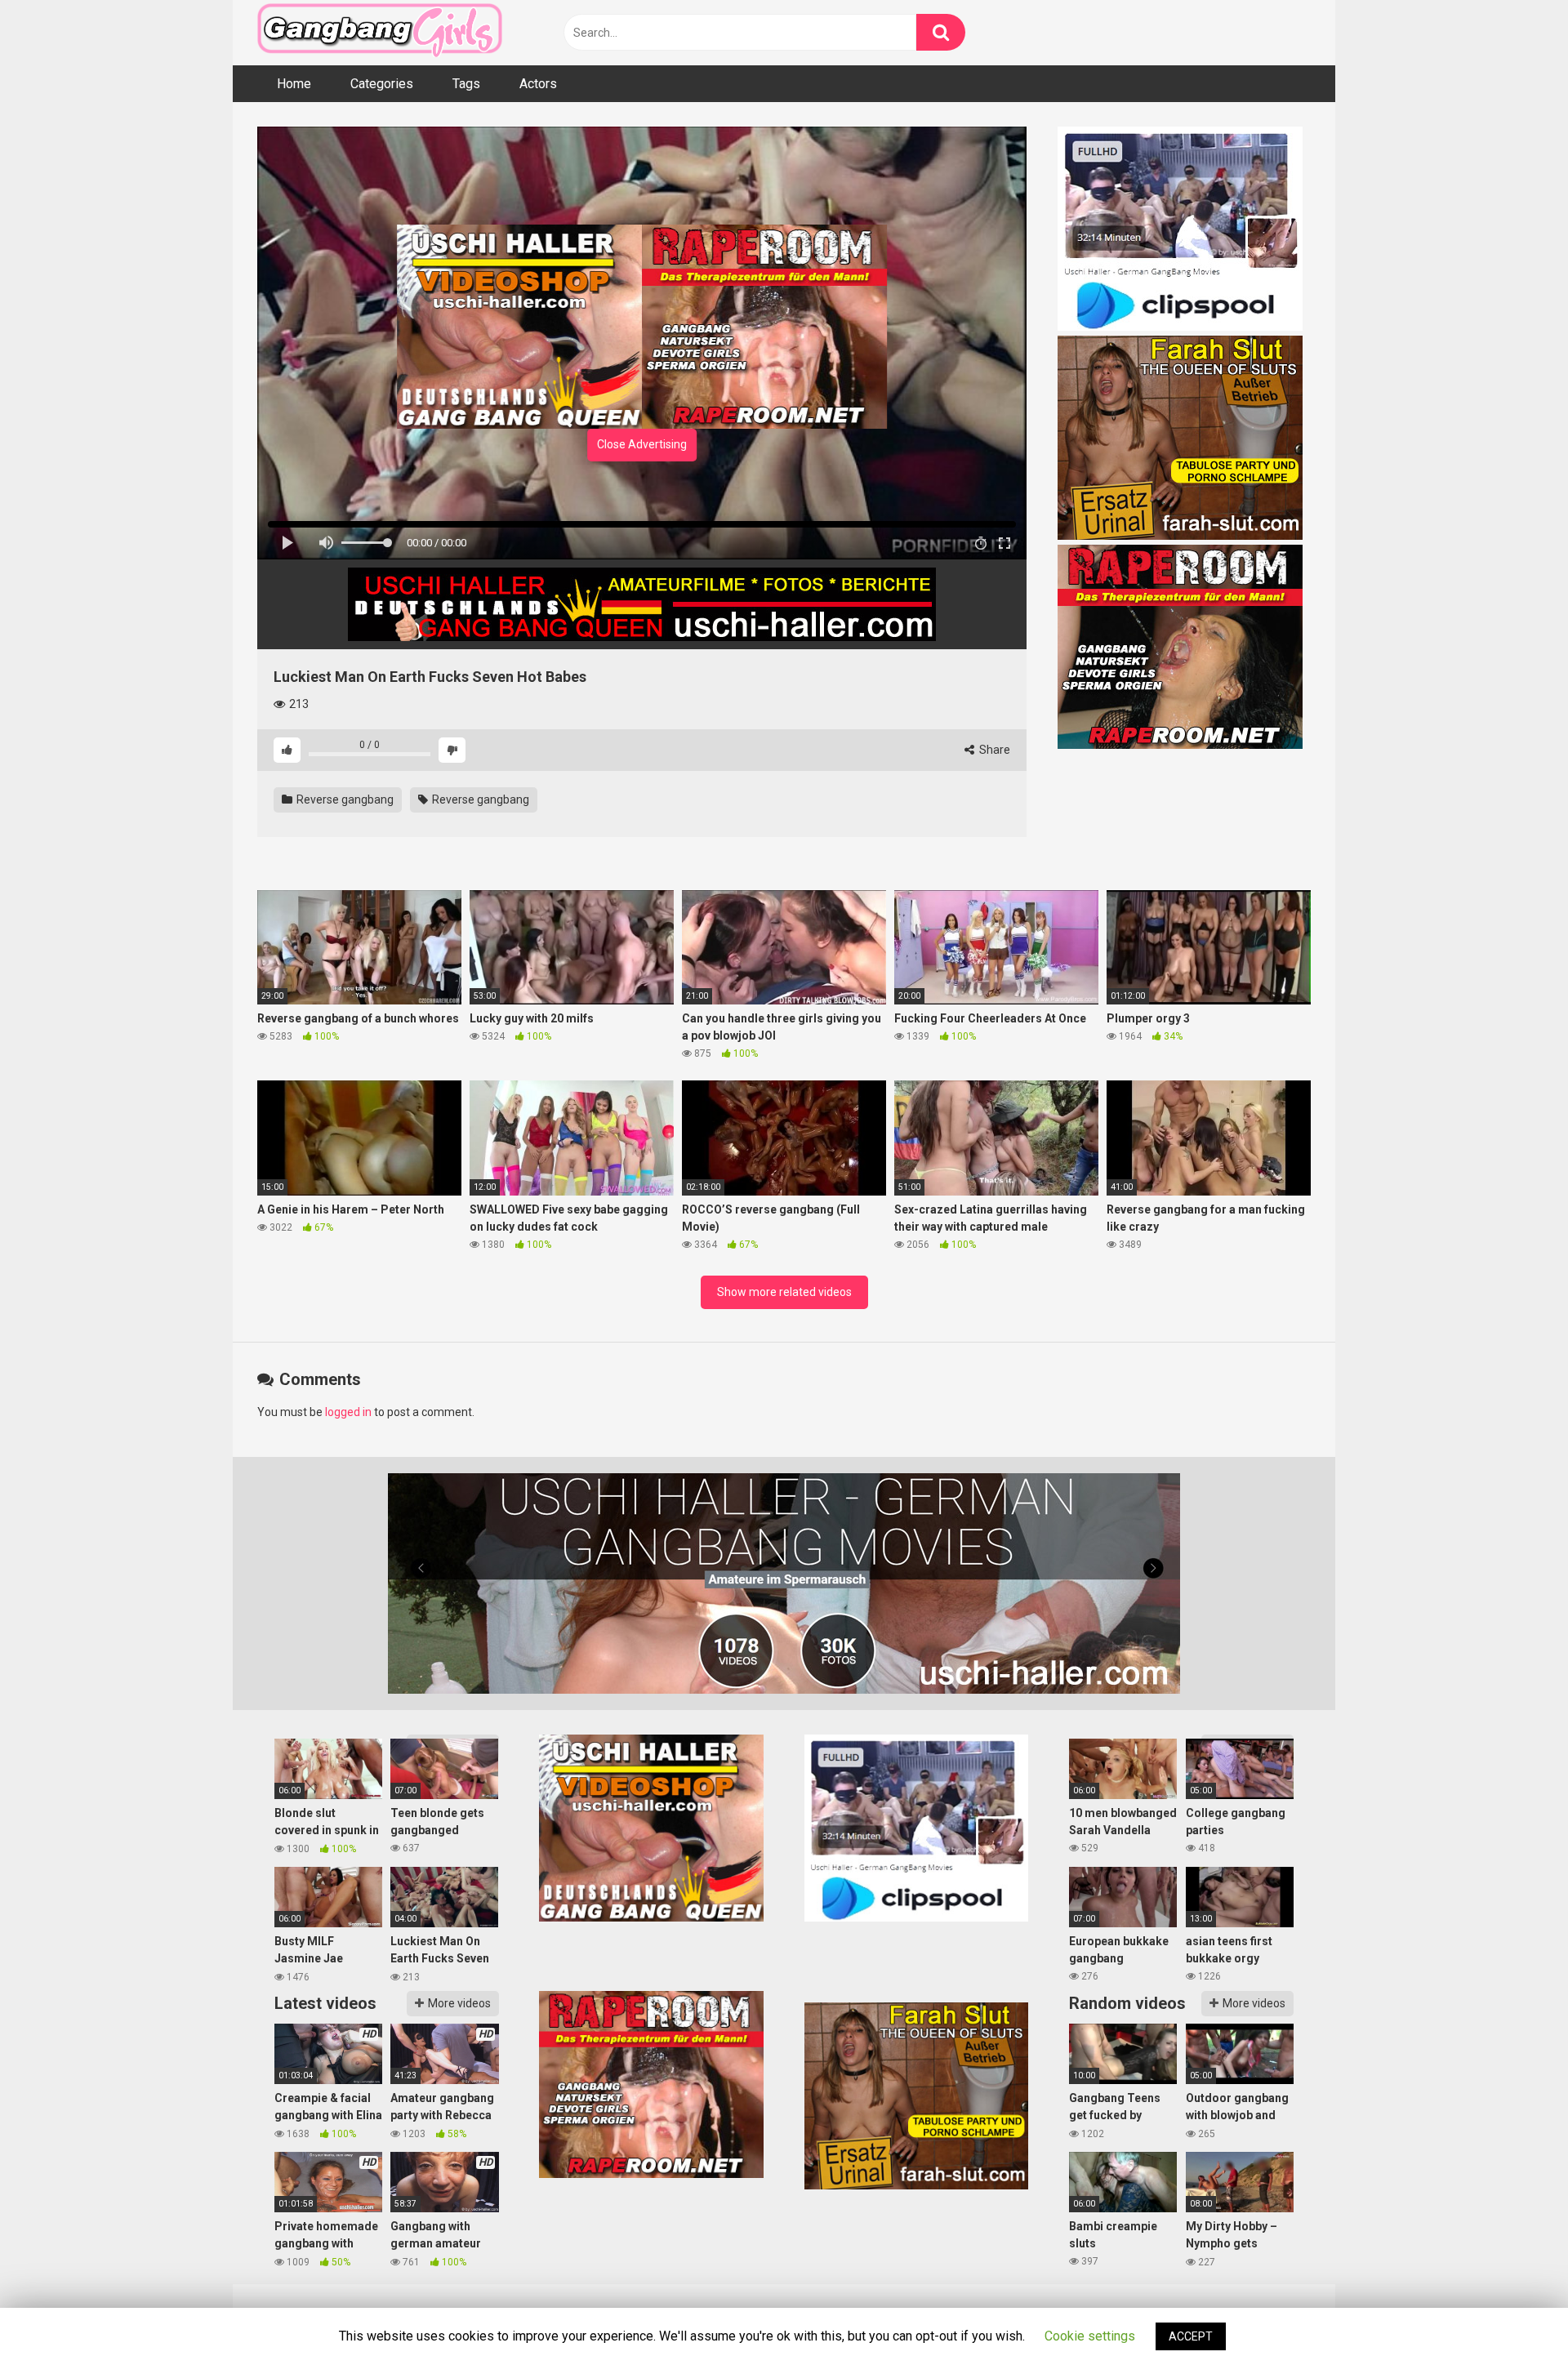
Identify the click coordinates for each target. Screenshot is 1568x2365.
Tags (466, 84)
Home (294, 84)
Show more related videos (784, 1292)
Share (993, 750)
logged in (348, 1412)
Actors (538, 84)
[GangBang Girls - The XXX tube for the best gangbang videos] (380, 33)
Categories (382, 84)
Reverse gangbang (344, 799)
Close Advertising (642, 444)
